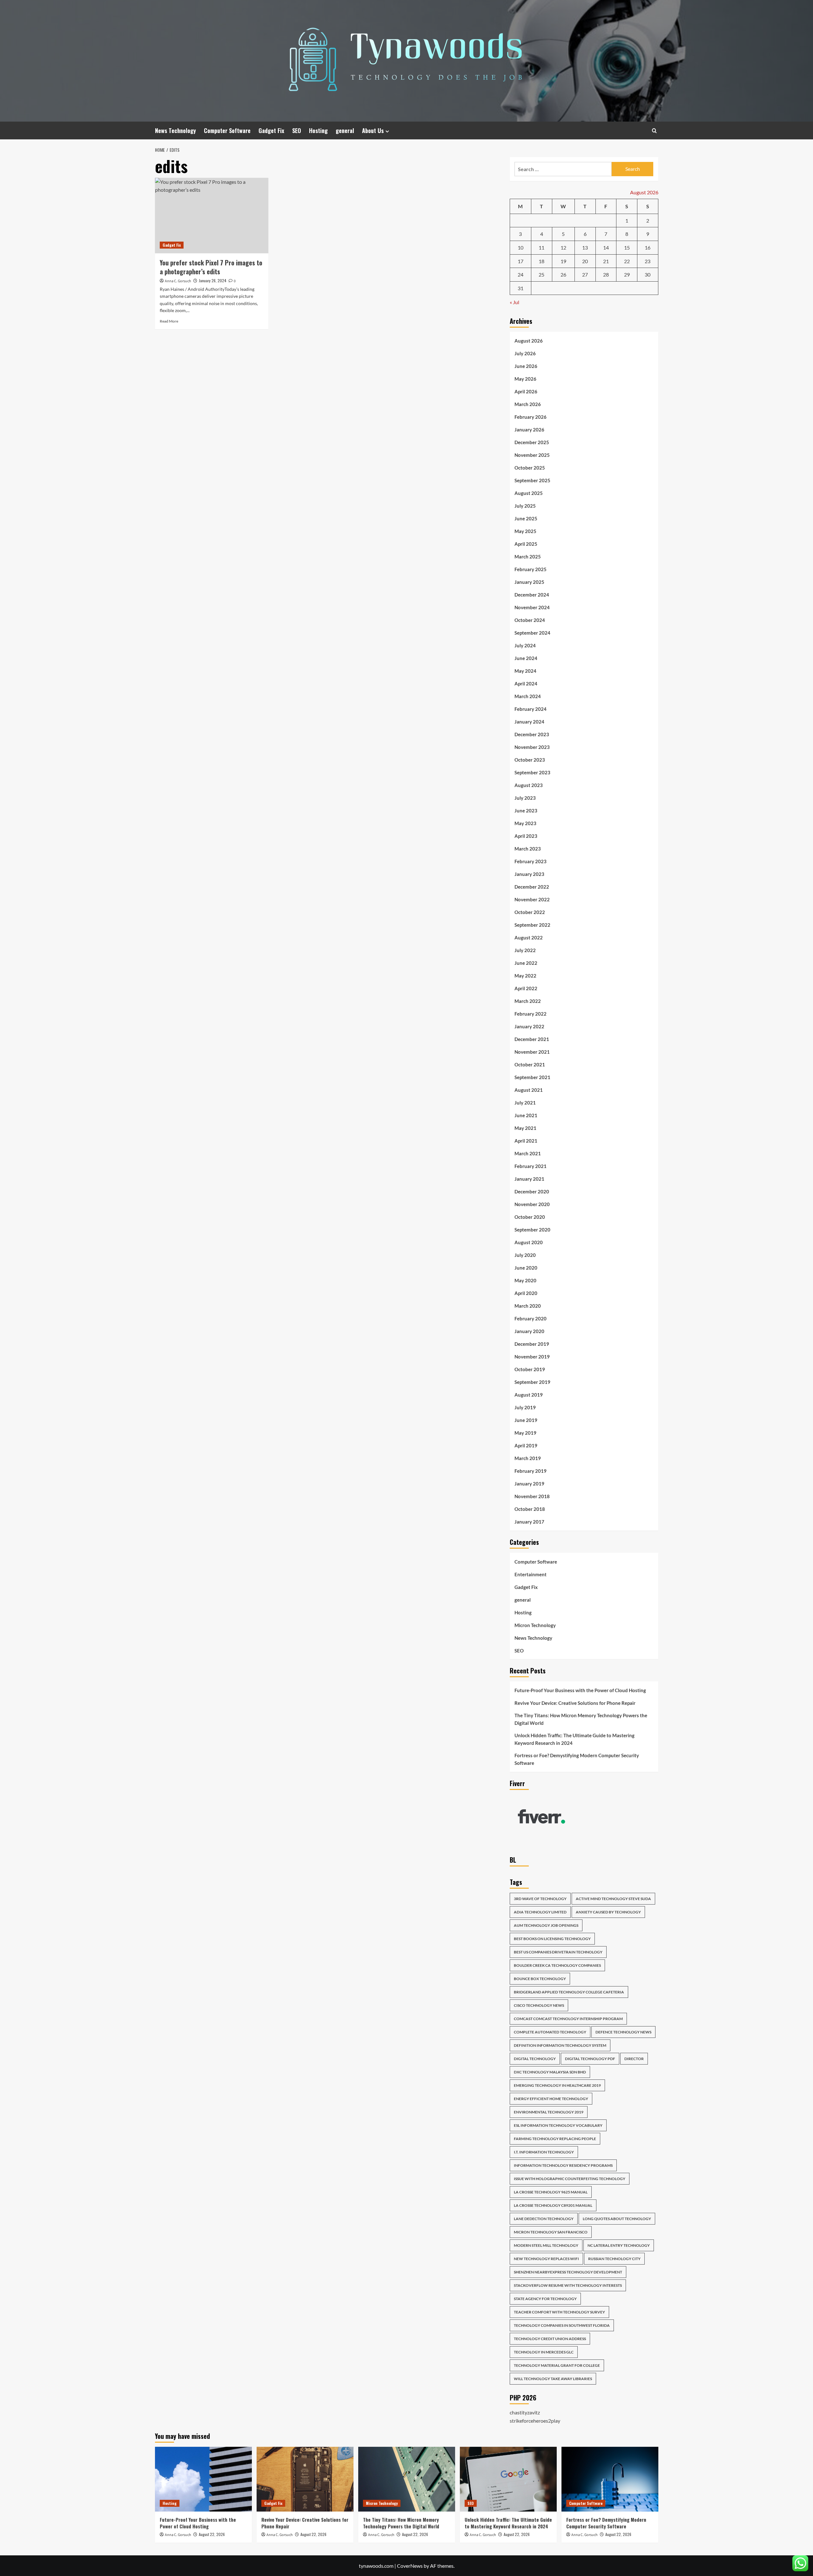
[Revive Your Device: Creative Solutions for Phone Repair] (305, 2479)
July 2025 (525, 506)
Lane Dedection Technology (544, 2219)
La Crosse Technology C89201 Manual (553, 2205)
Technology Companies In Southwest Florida (562, 2325)
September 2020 (532, 1230)
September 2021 (532, 1077)
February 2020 (531, 1318)
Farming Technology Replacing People (555, 2139)
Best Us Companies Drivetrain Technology (558, 1952)
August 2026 (529, 341)
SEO (297, 130)
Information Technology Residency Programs (563, 2165)
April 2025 (526, 544)
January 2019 (529, 1484)
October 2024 (530, 620)
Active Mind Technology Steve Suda (613, 1899)
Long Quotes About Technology (617, 2219)
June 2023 (526, 811)
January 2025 (529, 582)
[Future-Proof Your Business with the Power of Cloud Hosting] (203, 2479)
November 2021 (532, 1052)
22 (627, 261)
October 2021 (530, 1064)
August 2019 (529, 1395)
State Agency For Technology (545, 2299)
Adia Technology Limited (540, 1912)
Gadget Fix (271, 130)
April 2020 (526, 1293)
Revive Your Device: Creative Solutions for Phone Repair (575, 1703)
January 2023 (529, 874)
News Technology (175, 130)
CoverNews (410, 2566)
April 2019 (526, 1445)
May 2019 (525, 1433)
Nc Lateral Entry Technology (619, 2245)
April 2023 (526, 836)
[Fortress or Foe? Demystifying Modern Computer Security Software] (610, 2479)
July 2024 (525, 645)
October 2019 (530, 1369)
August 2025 (529, 493)
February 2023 (531, 861)
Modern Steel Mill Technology (546, 2245)
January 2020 (529, 1331)
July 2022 (525, 950)
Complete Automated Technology (550, 2032)
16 (648, 247)
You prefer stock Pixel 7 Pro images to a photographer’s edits (211, 267)
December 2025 (532, 442)
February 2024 (531, 709)
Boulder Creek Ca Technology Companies (557, 1965)
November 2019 (532, 1357)
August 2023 (529, 785)
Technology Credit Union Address (550, 2339)
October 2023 (530, 760)
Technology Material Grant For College (557, 2365)
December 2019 (532, 1344)
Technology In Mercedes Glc (544, 2352)
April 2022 (526, 988)
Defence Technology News (623, 2032)
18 (541, 261)
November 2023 (532, 747)
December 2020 (532, 1191)
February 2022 (531, 1014)
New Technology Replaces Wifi (546, 2259)
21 (606, 261)
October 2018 (530, 1509)
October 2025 (530, 468)
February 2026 (531, 417)
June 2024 (526, 658)
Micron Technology (535, 1625)
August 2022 (529, 938)
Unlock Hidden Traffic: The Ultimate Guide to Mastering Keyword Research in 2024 (574, 1739)
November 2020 (532, 1204)
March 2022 (528, 1001)
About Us (373, 130)
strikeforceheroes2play (535, 2421)
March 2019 (528, 1458)
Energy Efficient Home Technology (551, 2099)
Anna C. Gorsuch (178, 281)
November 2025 (532, 455)
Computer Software (227, 130)
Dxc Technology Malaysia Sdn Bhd (550, 2072)
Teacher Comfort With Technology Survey (559, 2312)
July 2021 (525, 1103)
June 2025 (526, 518)
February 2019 (531, 1471)
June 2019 (526, 1420)
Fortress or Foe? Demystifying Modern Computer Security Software (577, 1759)
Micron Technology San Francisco (551, 2232)
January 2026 (529, 430)
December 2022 (532, 887)
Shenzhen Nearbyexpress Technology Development (568, 2272)
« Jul (514, 302)
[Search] (654, 131)
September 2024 (532, 633)
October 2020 (530, 1217)
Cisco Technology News (539, 2005)
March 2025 (528, 557)
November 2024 (532, 607)
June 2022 (526, 963)
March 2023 (528, 849)
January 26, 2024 (213, 280)
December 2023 (532, 734)
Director (634, 2059)
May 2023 (525, 823)
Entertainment (531, 1574)
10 (521, 247)
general (345, 130)
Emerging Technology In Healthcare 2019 (557, 2085)
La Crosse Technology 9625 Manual (551, 2192)
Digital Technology (535, 2059)
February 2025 (531, 569)
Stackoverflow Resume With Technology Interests (568, 2285)
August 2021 (529, 1090)
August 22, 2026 (212, 2534)
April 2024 (526, 684)
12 (563, 247)
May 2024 (525, 671)
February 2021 (531, 1166)
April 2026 (526, 391)
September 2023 (532, 772)
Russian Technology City (614, 2259)
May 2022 (525, 976)
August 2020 (529, 1242)
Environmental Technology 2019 (549, 2112)
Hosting (318, 130)
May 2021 (525, 1128)
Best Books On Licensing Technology (552, 1939)
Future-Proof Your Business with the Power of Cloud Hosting (580, 1690)
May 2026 (525, 379)
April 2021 (526, 1141)
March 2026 (528, 404)
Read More (169, 321)
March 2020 (528, 1306)
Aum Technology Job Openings (546, 1925)
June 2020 (526, 1268)
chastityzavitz (525, 2412)
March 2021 (528, 1153)
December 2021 (532, 1039)
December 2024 (532, 595)
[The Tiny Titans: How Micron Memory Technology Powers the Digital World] (407, 2479)
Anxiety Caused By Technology (608, 1912)
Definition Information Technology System (560, 2045)
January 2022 (529, 1026)
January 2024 (529, 722)
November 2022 (532, 899)
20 (585, 261)
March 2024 (528, 696)
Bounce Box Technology (540, 1979)
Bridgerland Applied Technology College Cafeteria (569, 1992)
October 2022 (530, 912)
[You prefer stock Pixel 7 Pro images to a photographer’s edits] (212, 216)
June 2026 (526, 366)
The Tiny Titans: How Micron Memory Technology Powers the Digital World (581, 1719)
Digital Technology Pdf (590, 2059)
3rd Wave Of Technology (540, 1899)
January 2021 (529, 1179)
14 (606, 247)
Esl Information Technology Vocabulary (558, 2125)
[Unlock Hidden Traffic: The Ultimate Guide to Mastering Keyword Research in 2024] (508, 2479)
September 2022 (532, 925)
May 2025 (525, 531)
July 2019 (525, 1407)
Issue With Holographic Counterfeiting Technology (570, 2179)
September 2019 (532, 1382)
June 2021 (526, 1115)
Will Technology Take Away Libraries (553, 2379)
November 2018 (532, 1496)
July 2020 (525, 1255)
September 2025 (532, 480)
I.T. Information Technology (544, 2152)
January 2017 (529, 1522)
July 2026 (525, 353)
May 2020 (525, 1280)
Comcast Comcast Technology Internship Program (568, 2019)
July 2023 (525, 798)
